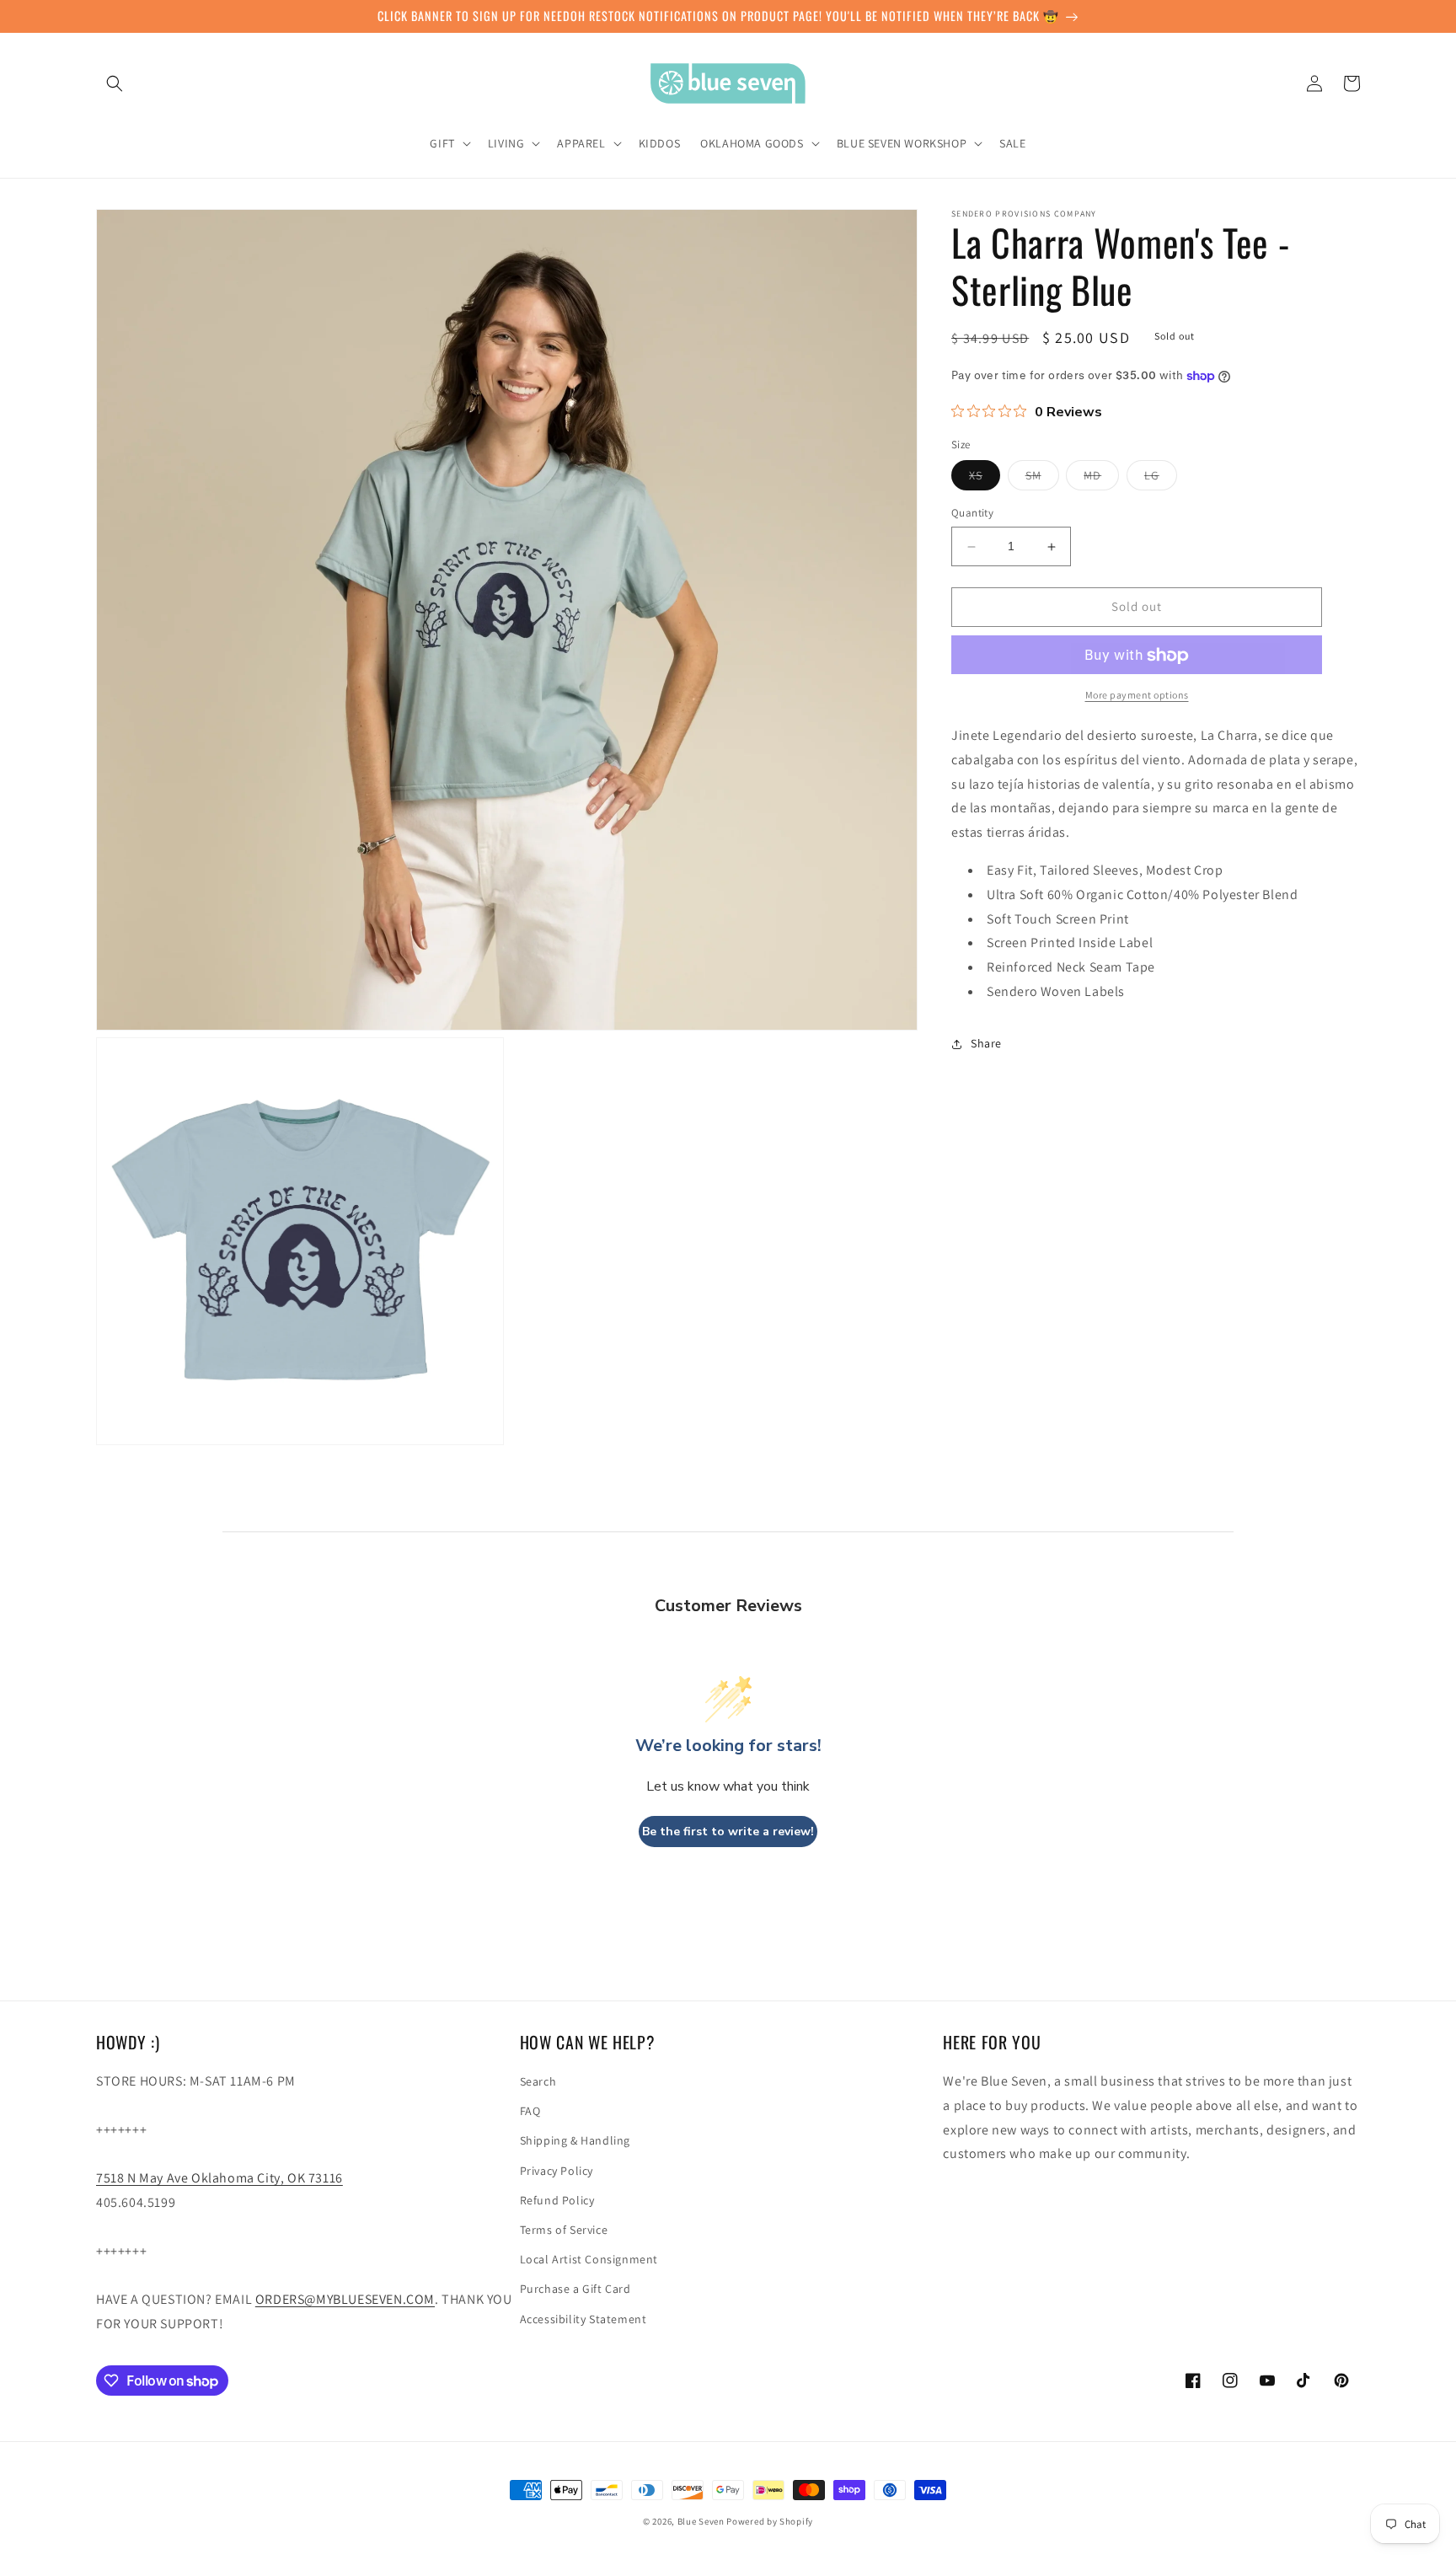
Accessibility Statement (583, 2319)
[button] (115, 83)
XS (985, 479)
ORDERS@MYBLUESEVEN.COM (345, 2299)
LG (1161, 479)
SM (1042, 479)
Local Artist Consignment (589, 2259)
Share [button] (986, 1044)
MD (1101, 479)
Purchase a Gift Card (575, 2289)
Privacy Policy (557, 2171)
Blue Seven (701, 2521)
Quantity (972, 514)
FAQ (530, 2111)
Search (538, 2081)
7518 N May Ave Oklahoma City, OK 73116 (219, 2178)
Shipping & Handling (575, 2140)
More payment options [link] (1137, 696)
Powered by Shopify (770, 2521)
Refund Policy (557, 2200)
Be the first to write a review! (728, 1832)
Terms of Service (564, 2230)
